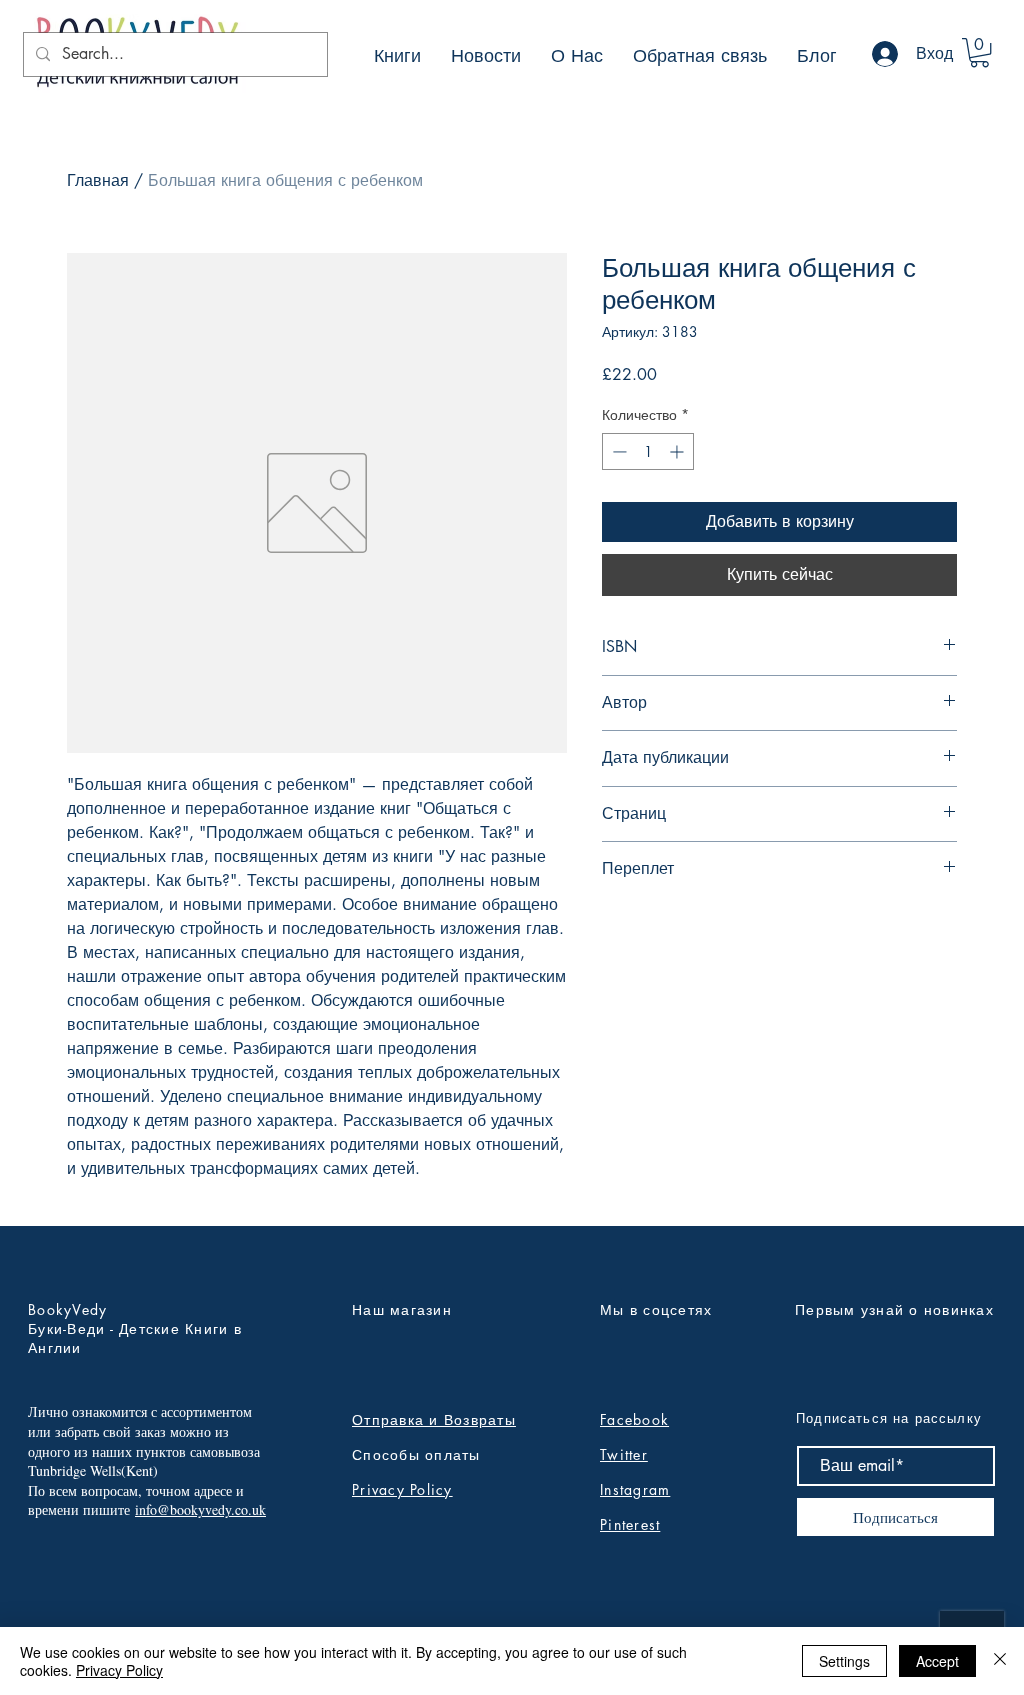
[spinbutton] (648, 451)
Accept (937, 1661)
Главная (98, 180)
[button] (979, 52)
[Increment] (678, 451)
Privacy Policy (402, 1489)
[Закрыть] (1000, 1661)
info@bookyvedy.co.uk (200, 1509)
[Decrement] (617, 451)
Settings (844, 1661)
